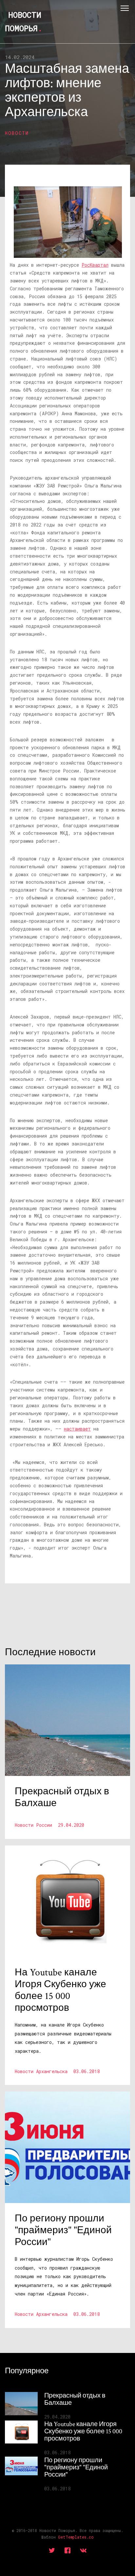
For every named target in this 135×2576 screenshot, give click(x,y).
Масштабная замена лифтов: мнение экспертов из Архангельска (67, 91)
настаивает (77, 1429)
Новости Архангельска (57, 2071)
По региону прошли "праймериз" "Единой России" (76, 2467)
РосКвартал (95, 265)
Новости (17, 133)
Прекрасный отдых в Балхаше (75, 2399)
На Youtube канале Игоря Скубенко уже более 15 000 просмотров (83, 2431)
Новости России (49, 1825)
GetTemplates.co (76, 2537)
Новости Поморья (24, 21)
